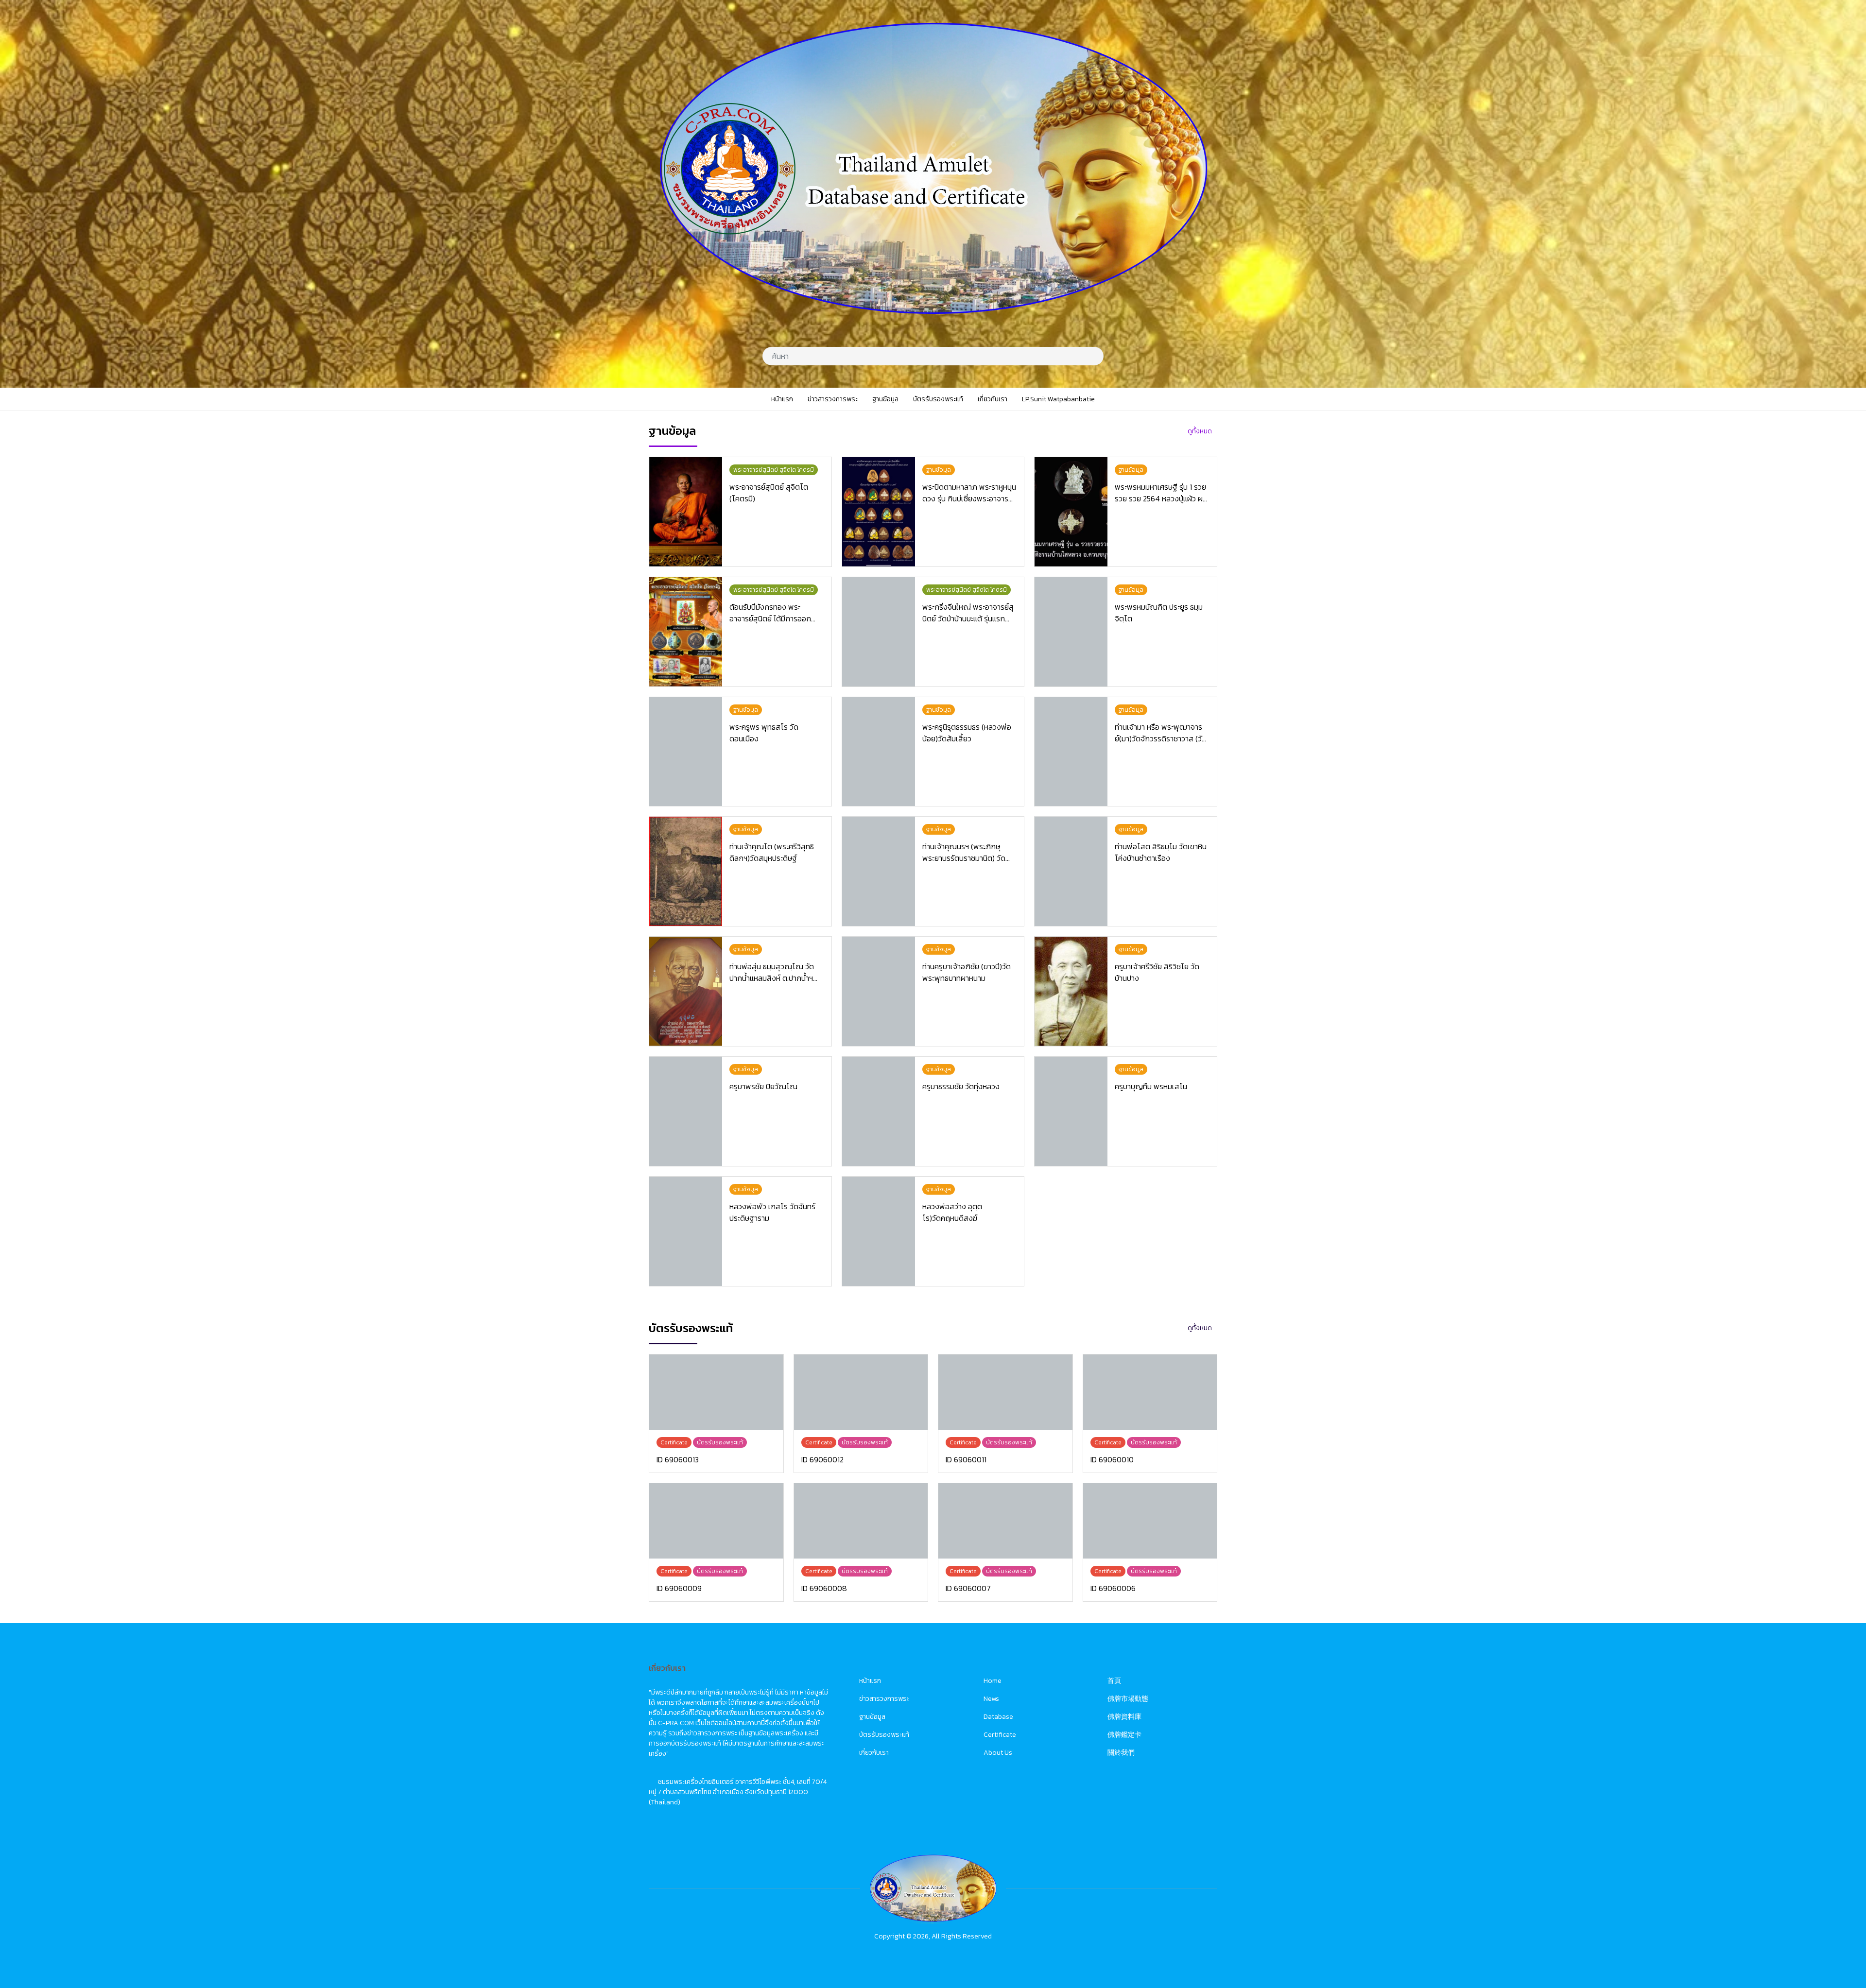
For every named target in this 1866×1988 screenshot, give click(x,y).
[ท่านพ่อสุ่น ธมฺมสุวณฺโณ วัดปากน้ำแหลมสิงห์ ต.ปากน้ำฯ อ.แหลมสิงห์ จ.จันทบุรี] (686, 991)
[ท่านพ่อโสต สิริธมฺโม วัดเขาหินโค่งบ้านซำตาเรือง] (1071, 871)
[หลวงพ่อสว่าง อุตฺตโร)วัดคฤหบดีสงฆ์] (879, 1231)
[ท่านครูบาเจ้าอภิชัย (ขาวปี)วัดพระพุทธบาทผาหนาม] (879, 991)
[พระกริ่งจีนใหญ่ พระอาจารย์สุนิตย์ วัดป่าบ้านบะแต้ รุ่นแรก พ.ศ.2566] (879, 632)
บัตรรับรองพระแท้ (884, 1735)
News (991, 1699)
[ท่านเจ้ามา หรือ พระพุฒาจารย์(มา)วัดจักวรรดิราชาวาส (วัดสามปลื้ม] (1071, 752)
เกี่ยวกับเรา (874, 1753)
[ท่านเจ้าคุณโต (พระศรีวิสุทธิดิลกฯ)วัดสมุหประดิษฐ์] (686, 871)
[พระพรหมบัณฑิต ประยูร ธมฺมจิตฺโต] (1071, 632)
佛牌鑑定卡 (1124, 1735)
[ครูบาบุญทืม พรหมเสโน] (1071, 1111)
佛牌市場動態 (1128, 1699)
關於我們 (1121, 1753)
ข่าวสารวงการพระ (884, 1699)
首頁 (1114, 1681)
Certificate (1000, 1735)
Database (998, 1717)
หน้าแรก (870, 1681)
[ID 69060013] (716, 1392)
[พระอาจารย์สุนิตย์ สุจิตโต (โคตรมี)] (686, 512)
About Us (998, 1753)
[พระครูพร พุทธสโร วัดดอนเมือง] (686, 752)
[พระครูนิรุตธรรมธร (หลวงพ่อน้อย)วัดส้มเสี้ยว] (879, 752)
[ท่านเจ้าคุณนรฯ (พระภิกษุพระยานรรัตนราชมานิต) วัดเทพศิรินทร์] (879, 871)
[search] (1093, 356)
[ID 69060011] (1005, 1392)
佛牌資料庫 (1124, 1717)
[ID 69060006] (1150, 1521)
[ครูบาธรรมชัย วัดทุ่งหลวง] (879, 1111)
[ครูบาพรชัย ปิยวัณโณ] (686, 1111)
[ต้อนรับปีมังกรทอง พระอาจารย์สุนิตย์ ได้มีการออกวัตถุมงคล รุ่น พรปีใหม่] (686, 632)
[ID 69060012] (861, 1392)
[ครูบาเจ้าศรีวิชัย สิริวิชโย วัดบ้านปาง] (1071, 991)
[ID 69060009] (716, 1521)
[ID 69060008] (861, 1521)
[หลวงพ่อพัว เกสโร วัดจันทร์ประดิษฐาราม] (686, 1231)
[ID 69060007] (1005, 1521)
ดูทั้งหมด (1200, 431)
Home (993, 1681)
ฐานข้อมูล (872, 1717)
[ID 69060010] (1150, 1392)
